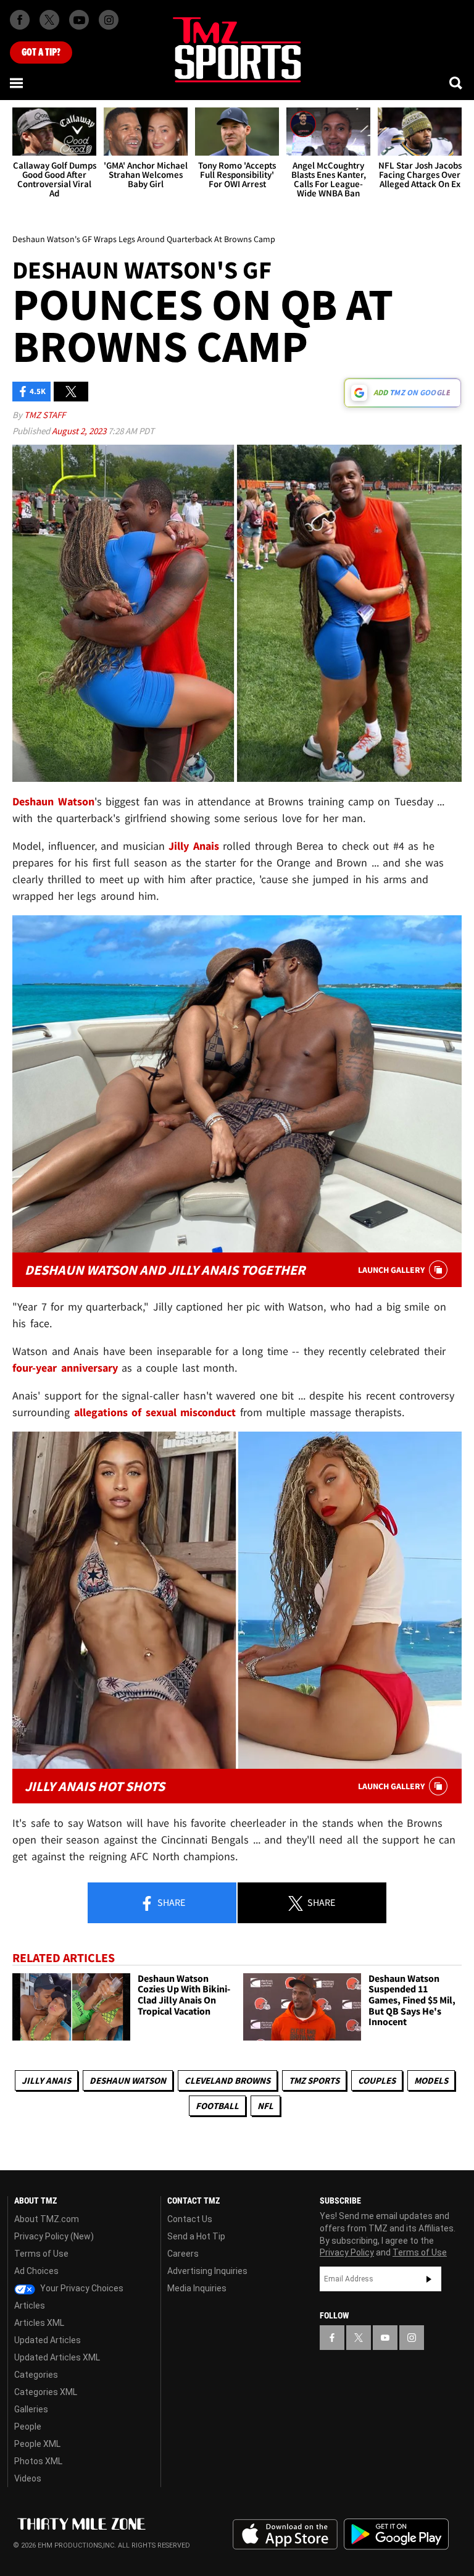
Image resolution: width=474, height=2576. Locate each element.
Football (217, 2106)
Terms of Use (41, 2254)
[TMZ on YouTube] (385, 2338)
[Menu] (17, 83)
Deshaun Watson (128, 2080)
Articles (30, 2305)
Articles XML (39, 2323)
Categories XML (46, 2392)
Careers (183, 2254)
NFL (265, 2106)
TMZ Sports (314, 2080)
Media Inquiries (197, 2288)
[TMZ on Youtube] (79, 20)
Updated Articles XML (57, 2357)
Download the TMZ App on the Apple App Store (285, 2535)
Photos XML (38, 2461)
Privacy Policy (347, 2252)
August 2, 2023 (80, 431)
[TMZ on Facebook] (20, 20)
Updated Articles (48, 2340)
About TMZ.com (47, 2219)
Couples (377, 2080)
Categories (36, 2375)
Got (41, 52)
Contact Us (190, 2219)
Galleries (31, 2409)
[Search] (457, 83)
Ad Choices (36, 2271)
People (28, 2427)
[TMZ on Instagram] (109, 20)
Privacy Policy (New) (54, 2236)
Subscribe (429, 2279)
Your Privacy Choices (81, 2288)
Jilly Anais (46, 2080)
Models (431, 2080)
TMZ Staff (45, 415)
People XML (37, 2444)
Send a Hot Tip (196, 2236)
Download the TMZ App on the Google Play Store (396, 2534)
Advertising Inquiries (207, 2271)
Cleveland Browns (227, 2080)
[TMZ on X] (49, 20)
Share (170, 1902)
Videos (28, 2478)
